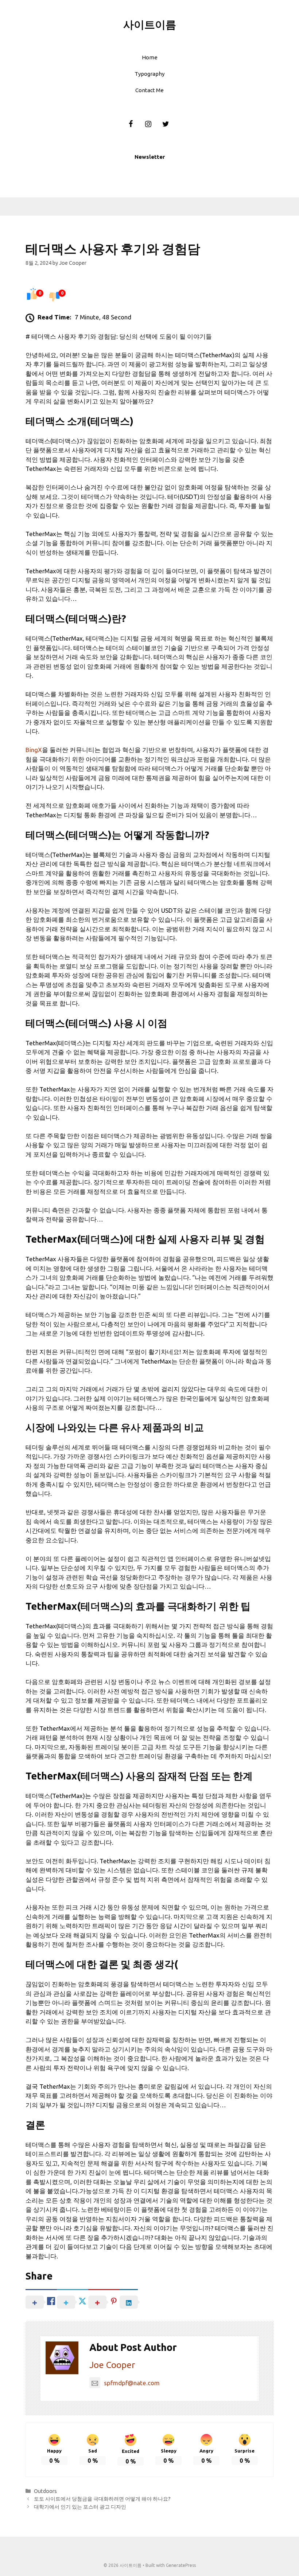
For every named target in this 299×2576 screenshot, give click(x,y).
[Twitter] (166, 124)
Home (150, 57)
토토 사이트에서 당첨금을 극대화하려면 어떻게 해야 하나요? (102, 2499)
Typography (149, 74)
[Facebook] (131, 124)
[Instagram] (148, 124)
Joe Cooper (112, 2365)
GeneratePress (181, 2565)
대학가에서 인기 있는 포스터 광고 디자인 (80, 2507)
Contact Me (149, 90)
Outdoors (45, 2491)
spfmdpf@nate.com (132, 2383)
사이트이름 (150, 24)
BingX (34, 750)
